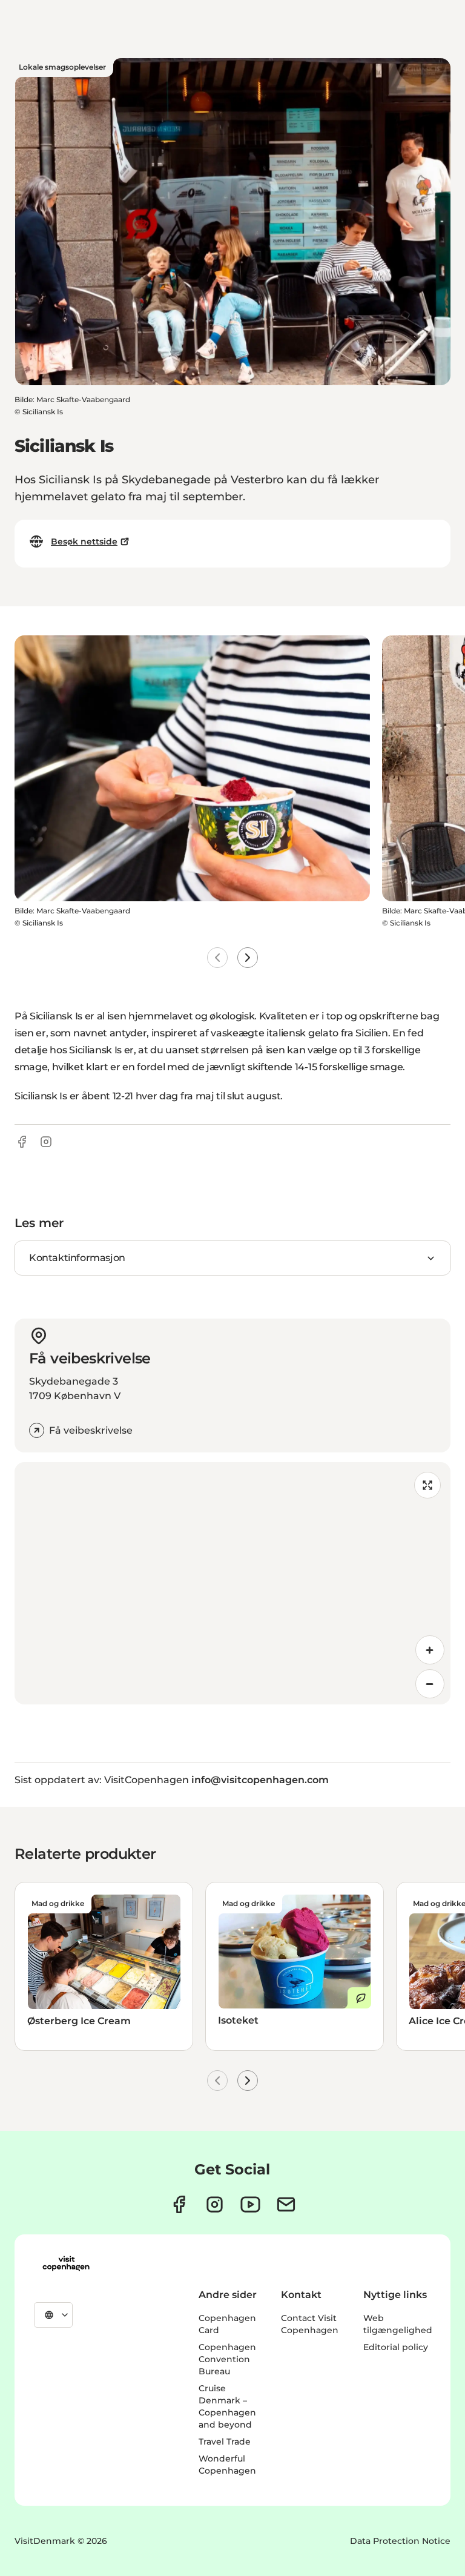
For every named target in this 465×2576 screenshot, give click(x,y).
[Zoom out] (430, 1684)
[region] (232, 1583)
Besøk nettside (84, 541)
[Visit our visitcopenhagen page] (179, 2204)
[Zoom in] (430, 1650)
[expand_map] (427, 1485)
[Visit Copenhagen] (66, 2263)
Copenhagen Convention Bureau (227, 2359)
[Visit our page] (215, 2204)
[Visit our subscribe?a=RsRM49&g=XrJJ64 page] (286, 2204)
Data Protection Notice (400, 2541)
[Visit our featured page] (250, 2204)
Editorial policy (396, 2347)
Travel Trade (225, 2442)
